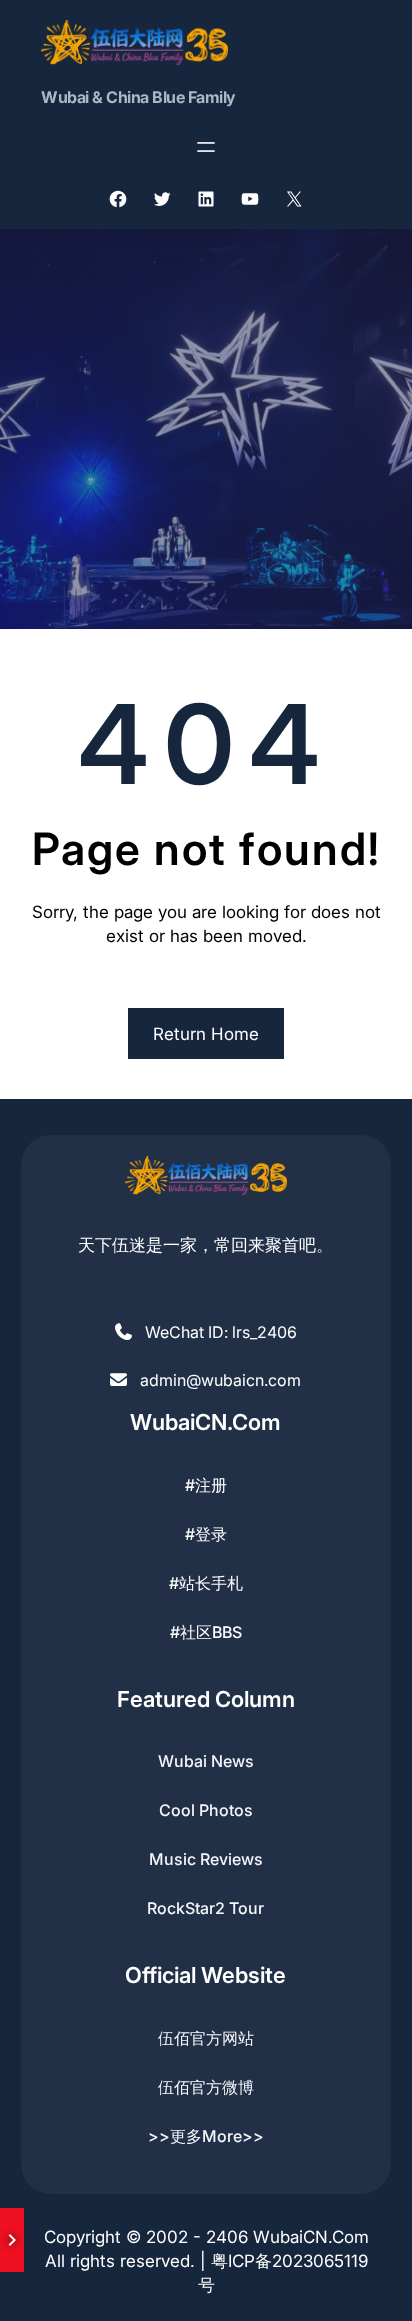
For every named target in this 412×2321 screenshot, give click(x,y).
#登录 (206, 1534)
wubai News (206, 1761)
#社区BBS (206, 1632)
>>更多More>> (206, 2136)
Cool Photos (206, 1810)
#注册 (206, 1485)
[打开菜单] (206, 147)
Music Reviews (206, 1859)
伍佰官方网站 (206, 2038)
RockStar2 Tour (205, 1908)
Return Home (206, 1034)
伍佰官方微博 (206, 2087)
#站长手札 (206, 1583)
